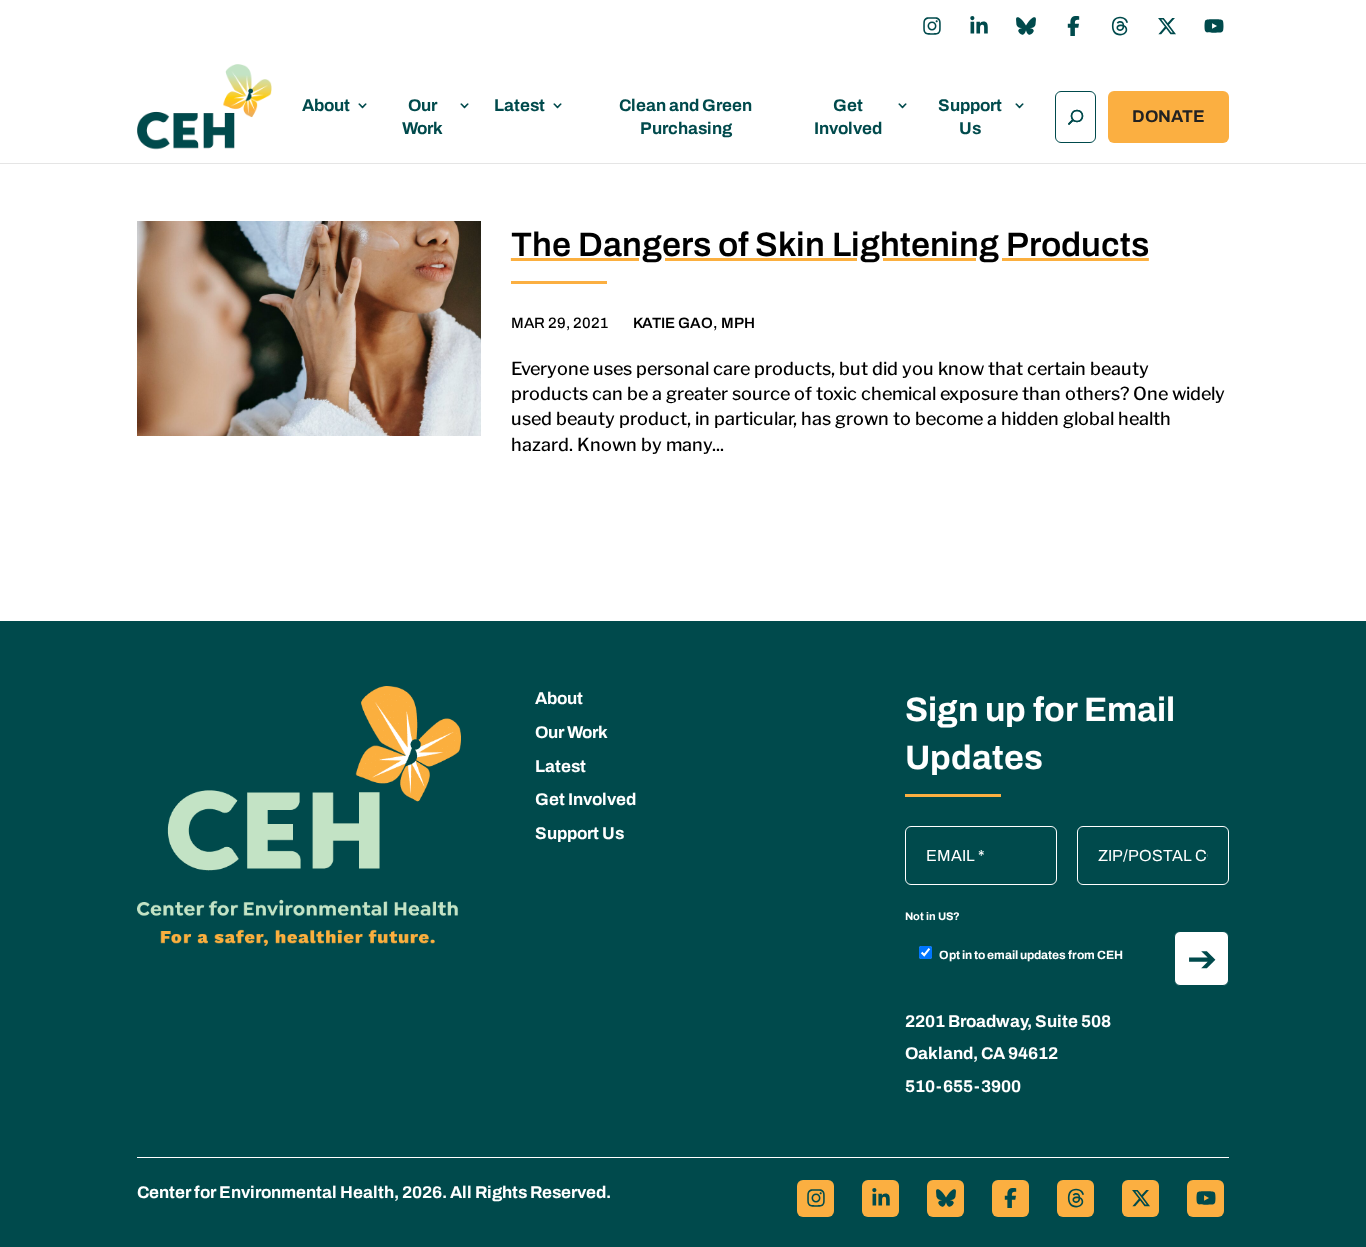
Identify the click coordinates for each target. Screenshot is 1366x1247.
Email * (940, 836)
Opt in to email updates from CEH (1031, 955)
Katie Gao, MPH (694, 323)
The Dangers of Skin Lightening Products (830, 244)
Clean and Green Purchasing (685, 117)
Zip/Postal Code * (1146, 836)
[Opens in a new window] (932, 26)
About (326, 105)
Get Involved (848, 117)
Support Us (970, 117)
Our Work (422, 117)
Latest (519, 105)
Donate (1168, 116)
